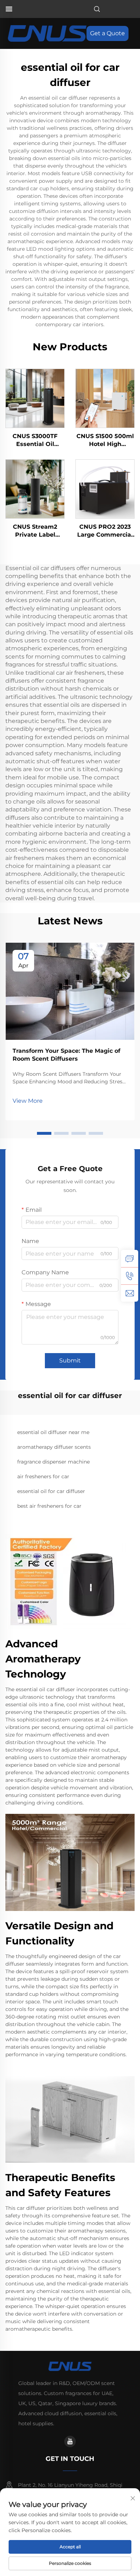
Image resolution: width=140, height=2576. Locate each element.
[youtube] (70, 2441)
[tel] (130, 1276)
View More (28, 1101)
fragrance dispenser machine (53, 1462)
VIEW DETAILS (35, 398)
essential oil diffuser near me (53, 1432)
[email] (130, 1293)
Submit (70, 1360)
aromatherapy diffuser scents (54, 1447)
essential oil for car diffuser (51, 1491)
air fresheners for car (43, 1476)
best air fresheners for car (49, 1506)
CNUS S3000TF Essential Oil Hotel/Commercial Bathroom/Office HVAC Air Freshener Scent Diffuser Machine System (35, 441)
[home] (47, 33)
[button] (44, 1133)
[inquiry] (130, 1259)
